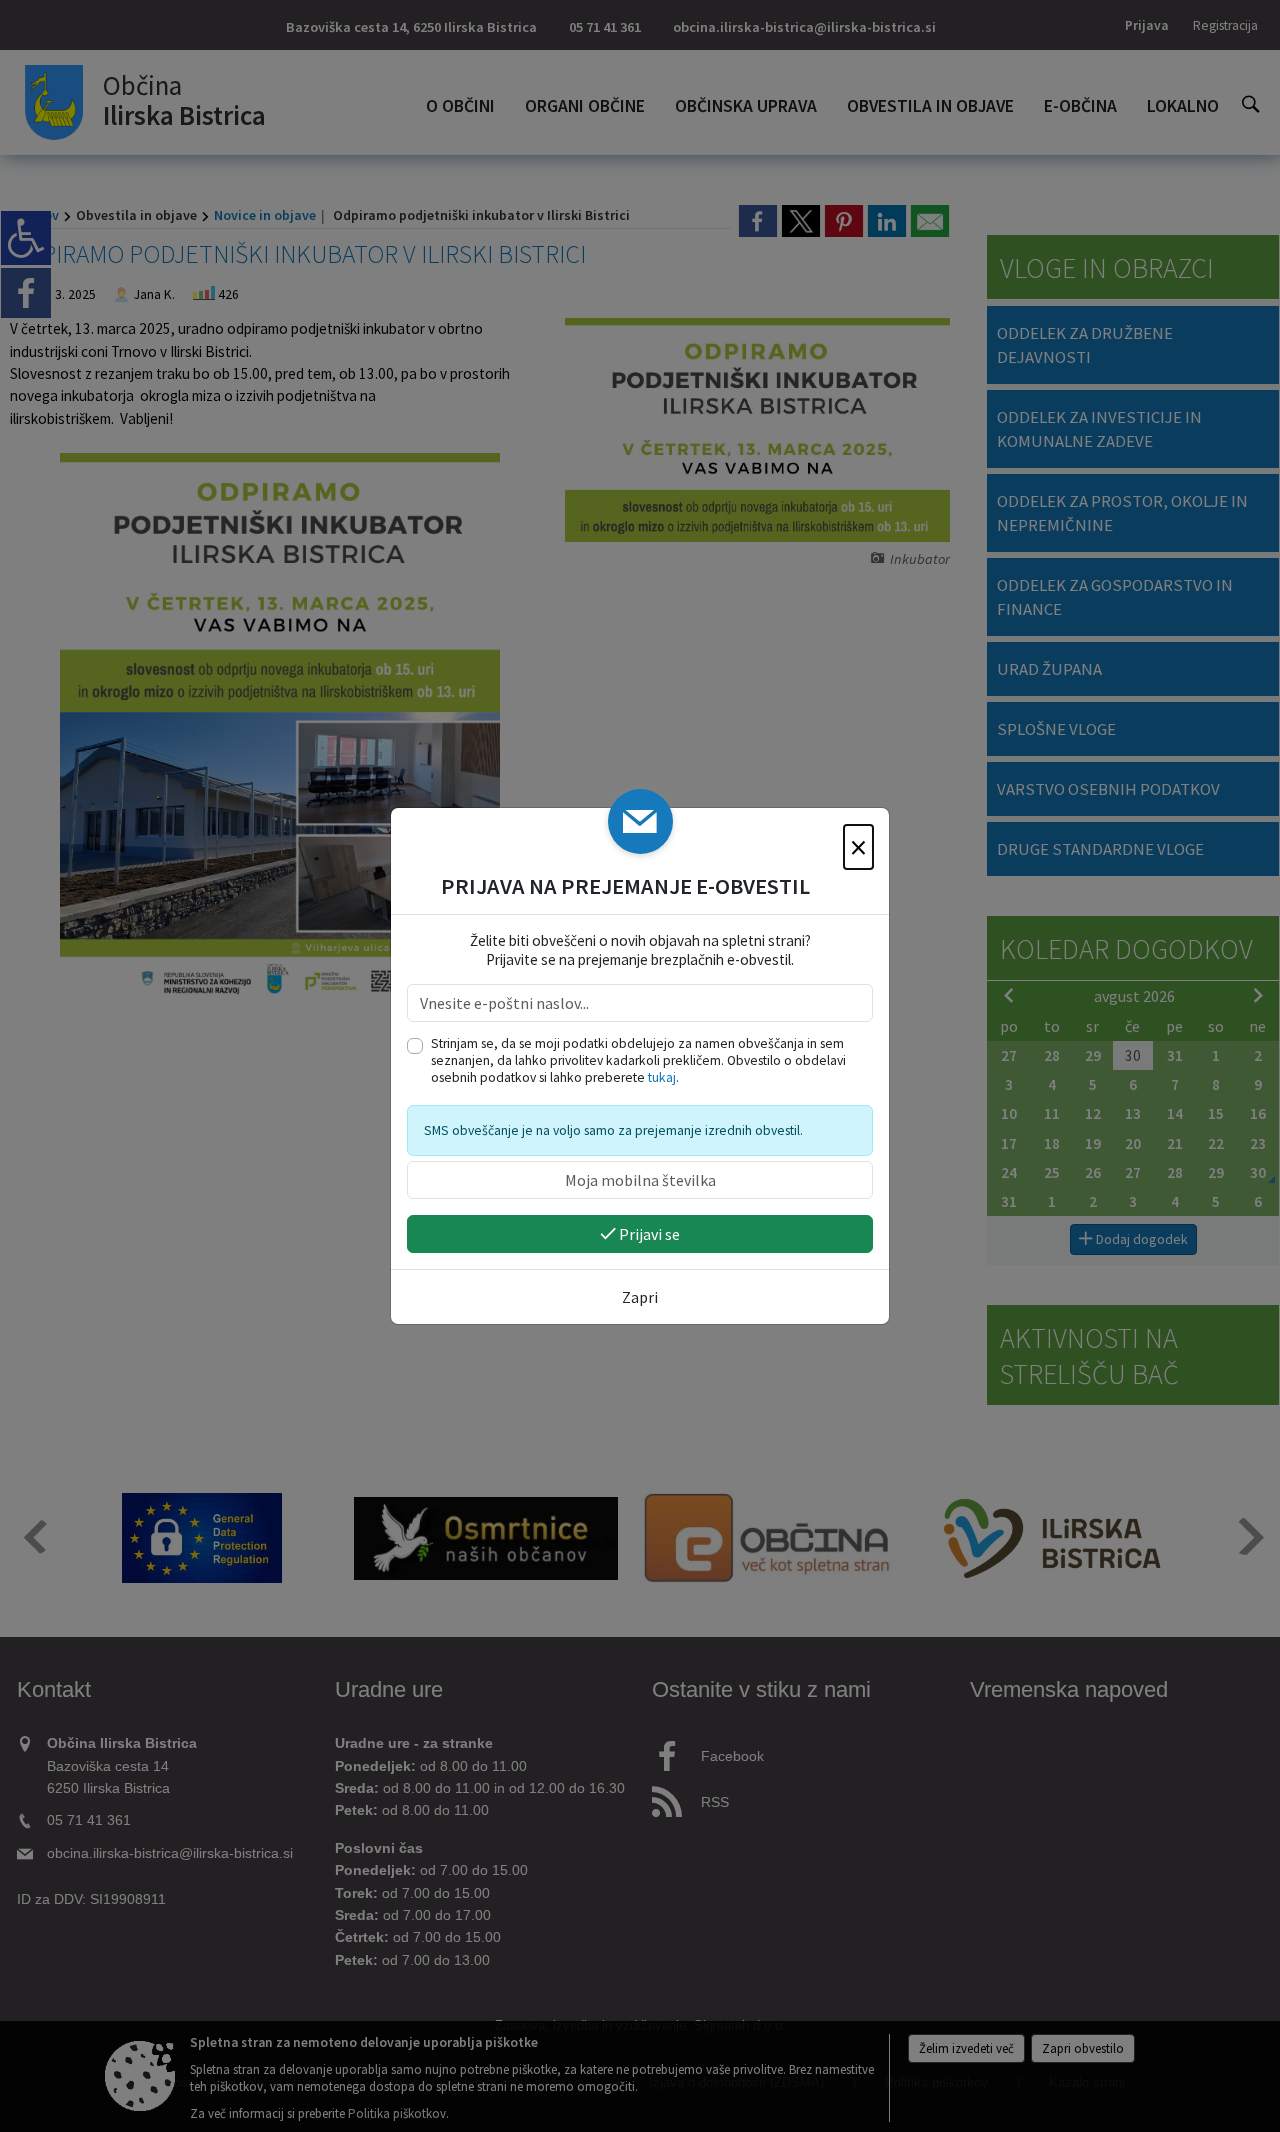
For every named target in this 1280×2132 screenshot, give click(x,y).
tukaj (662, 1077)
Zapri (640, 1297)
